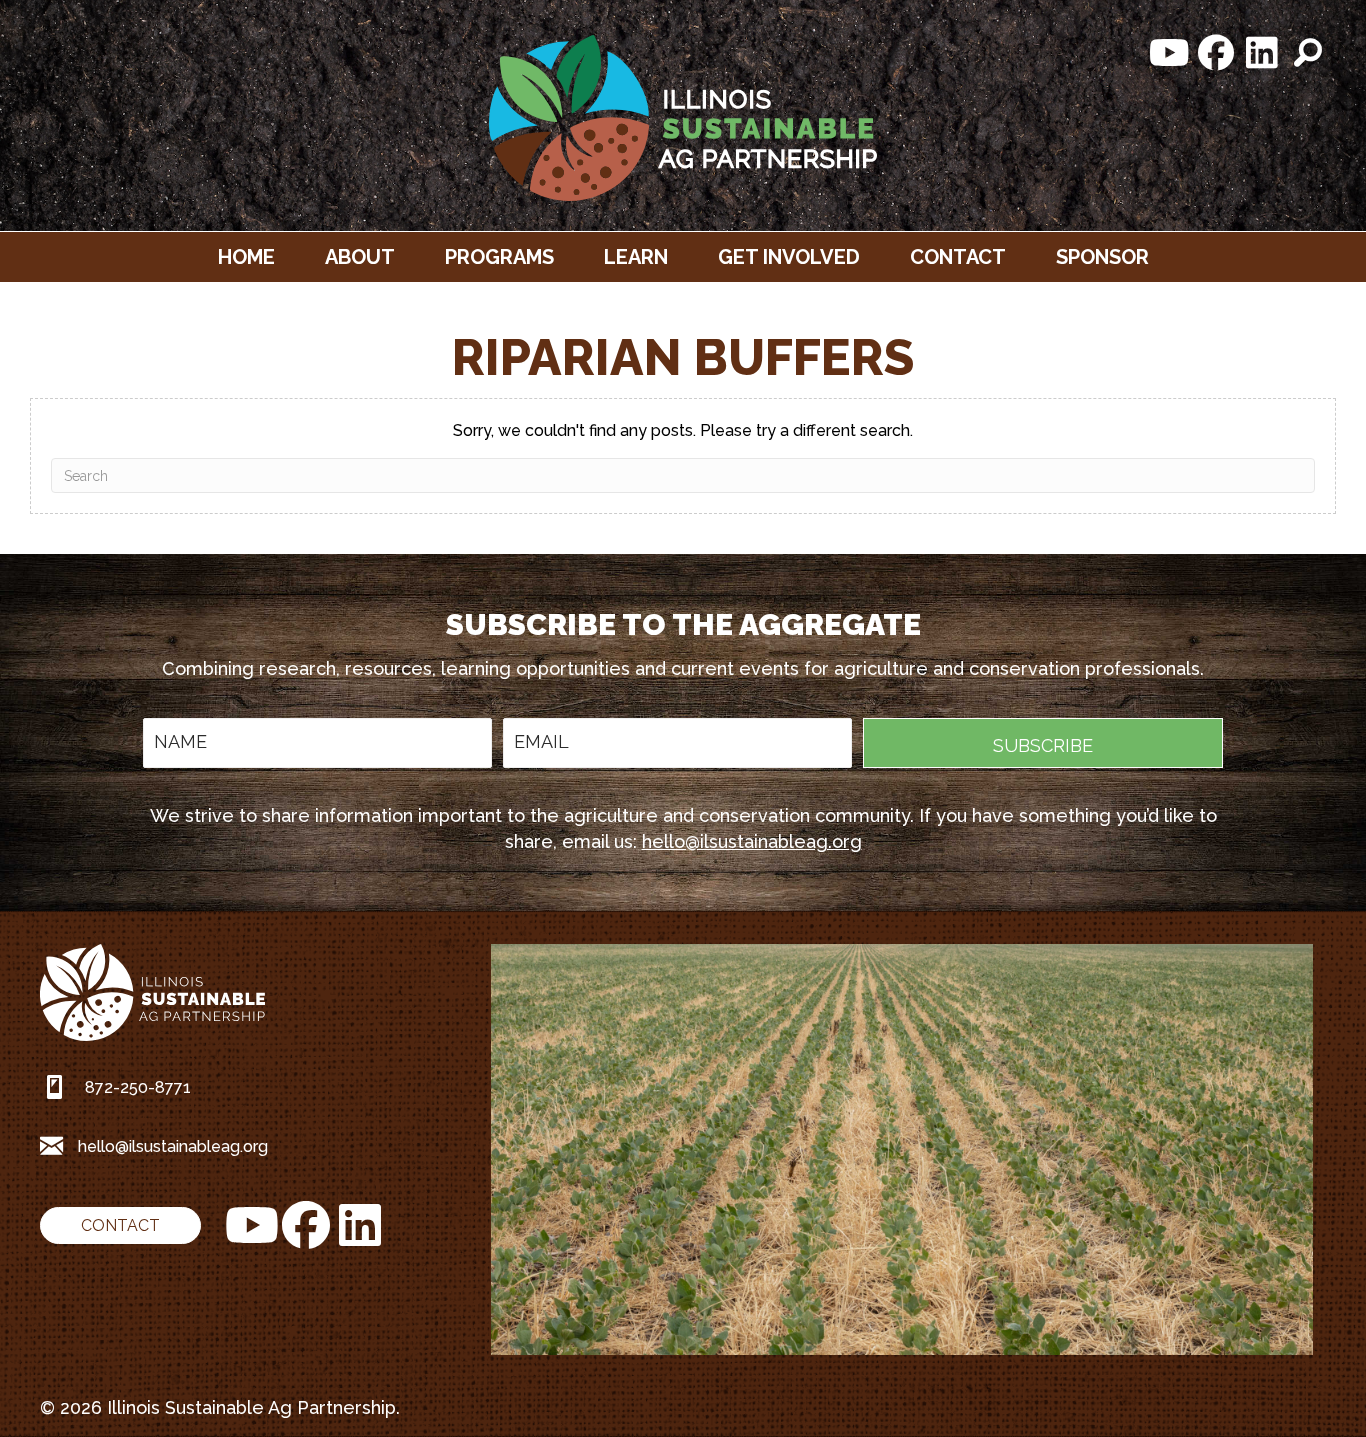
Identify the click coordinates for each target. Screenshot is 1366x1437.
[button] (1170, 53)
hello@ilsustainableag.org (752, 841)
